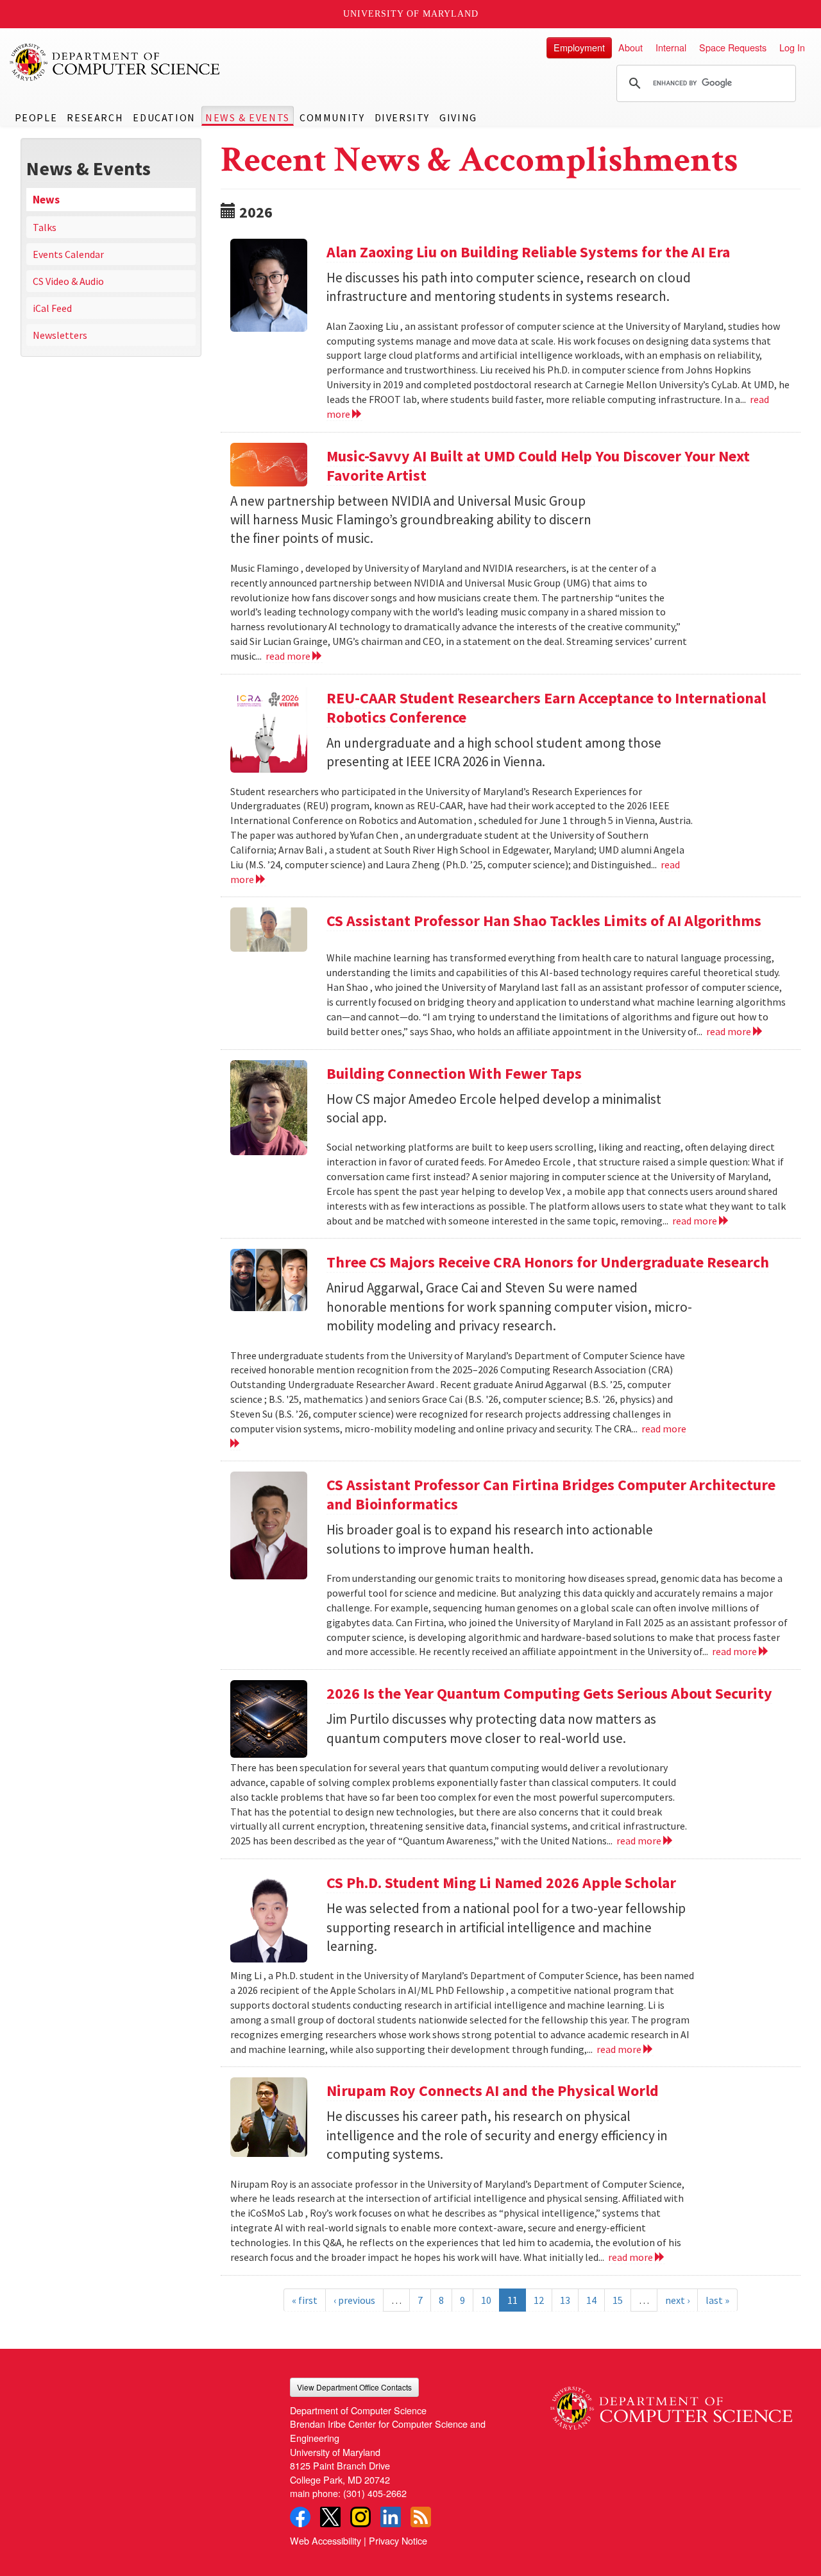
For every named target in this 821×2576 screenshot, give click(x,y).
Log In (792, 47)
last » (717, 2300)
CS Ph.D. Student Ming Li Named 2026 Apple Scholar (501, 1883)
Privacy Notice (398, 2540)
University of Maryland (411, 14)
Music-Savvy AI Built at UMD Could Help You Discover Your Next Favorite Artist (538, 466)
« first (305, 2300)
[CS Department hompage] (671, 2404)
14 (591, 2300)
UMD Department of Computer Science (115, 62)
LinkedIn (391, 2517)
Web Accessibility (326, 2540)
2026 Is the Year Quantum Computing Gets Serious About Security (549, 1693)
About (631, 47)
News (46, 200)
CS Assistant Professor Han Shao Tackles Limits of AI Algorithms (544, 921)
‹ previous (354, 2300)
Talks (45, 227)
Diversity (402, 117)
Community (332, 117)
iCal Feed (52, 308)
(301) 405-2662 (375, 2493)
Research (95, 117)
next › (677, 2300)
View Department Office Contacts (354, 2387)
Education (164, 117)
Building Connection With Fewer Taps (454, 1073)
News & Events (248, 117)
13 (565, 2300)
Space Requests (733, 47)
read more (289, 656)
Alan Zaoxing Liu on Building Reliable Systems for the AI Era (528, 252)
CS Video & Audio (68, 281)
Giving (458, 117)
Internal (671, 47)
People (36, 117)
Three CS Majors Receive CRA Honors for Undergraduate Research (548, 1262)
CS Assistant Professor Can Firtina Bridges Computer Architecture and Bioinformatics (551, 1494)
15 (618, 2300)
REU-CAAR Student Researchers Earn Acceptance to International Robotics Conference (546, 708)
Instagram (360, 2517)
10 (486, 2300)
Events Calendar (68, 254)
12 (539, 2300)
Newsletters (60, 335)
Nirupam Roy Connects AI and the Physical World (493, 2091)
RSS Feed (421, 2517)
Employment (579, 47)
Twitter (330, 2517)
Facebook (300, 2517)
